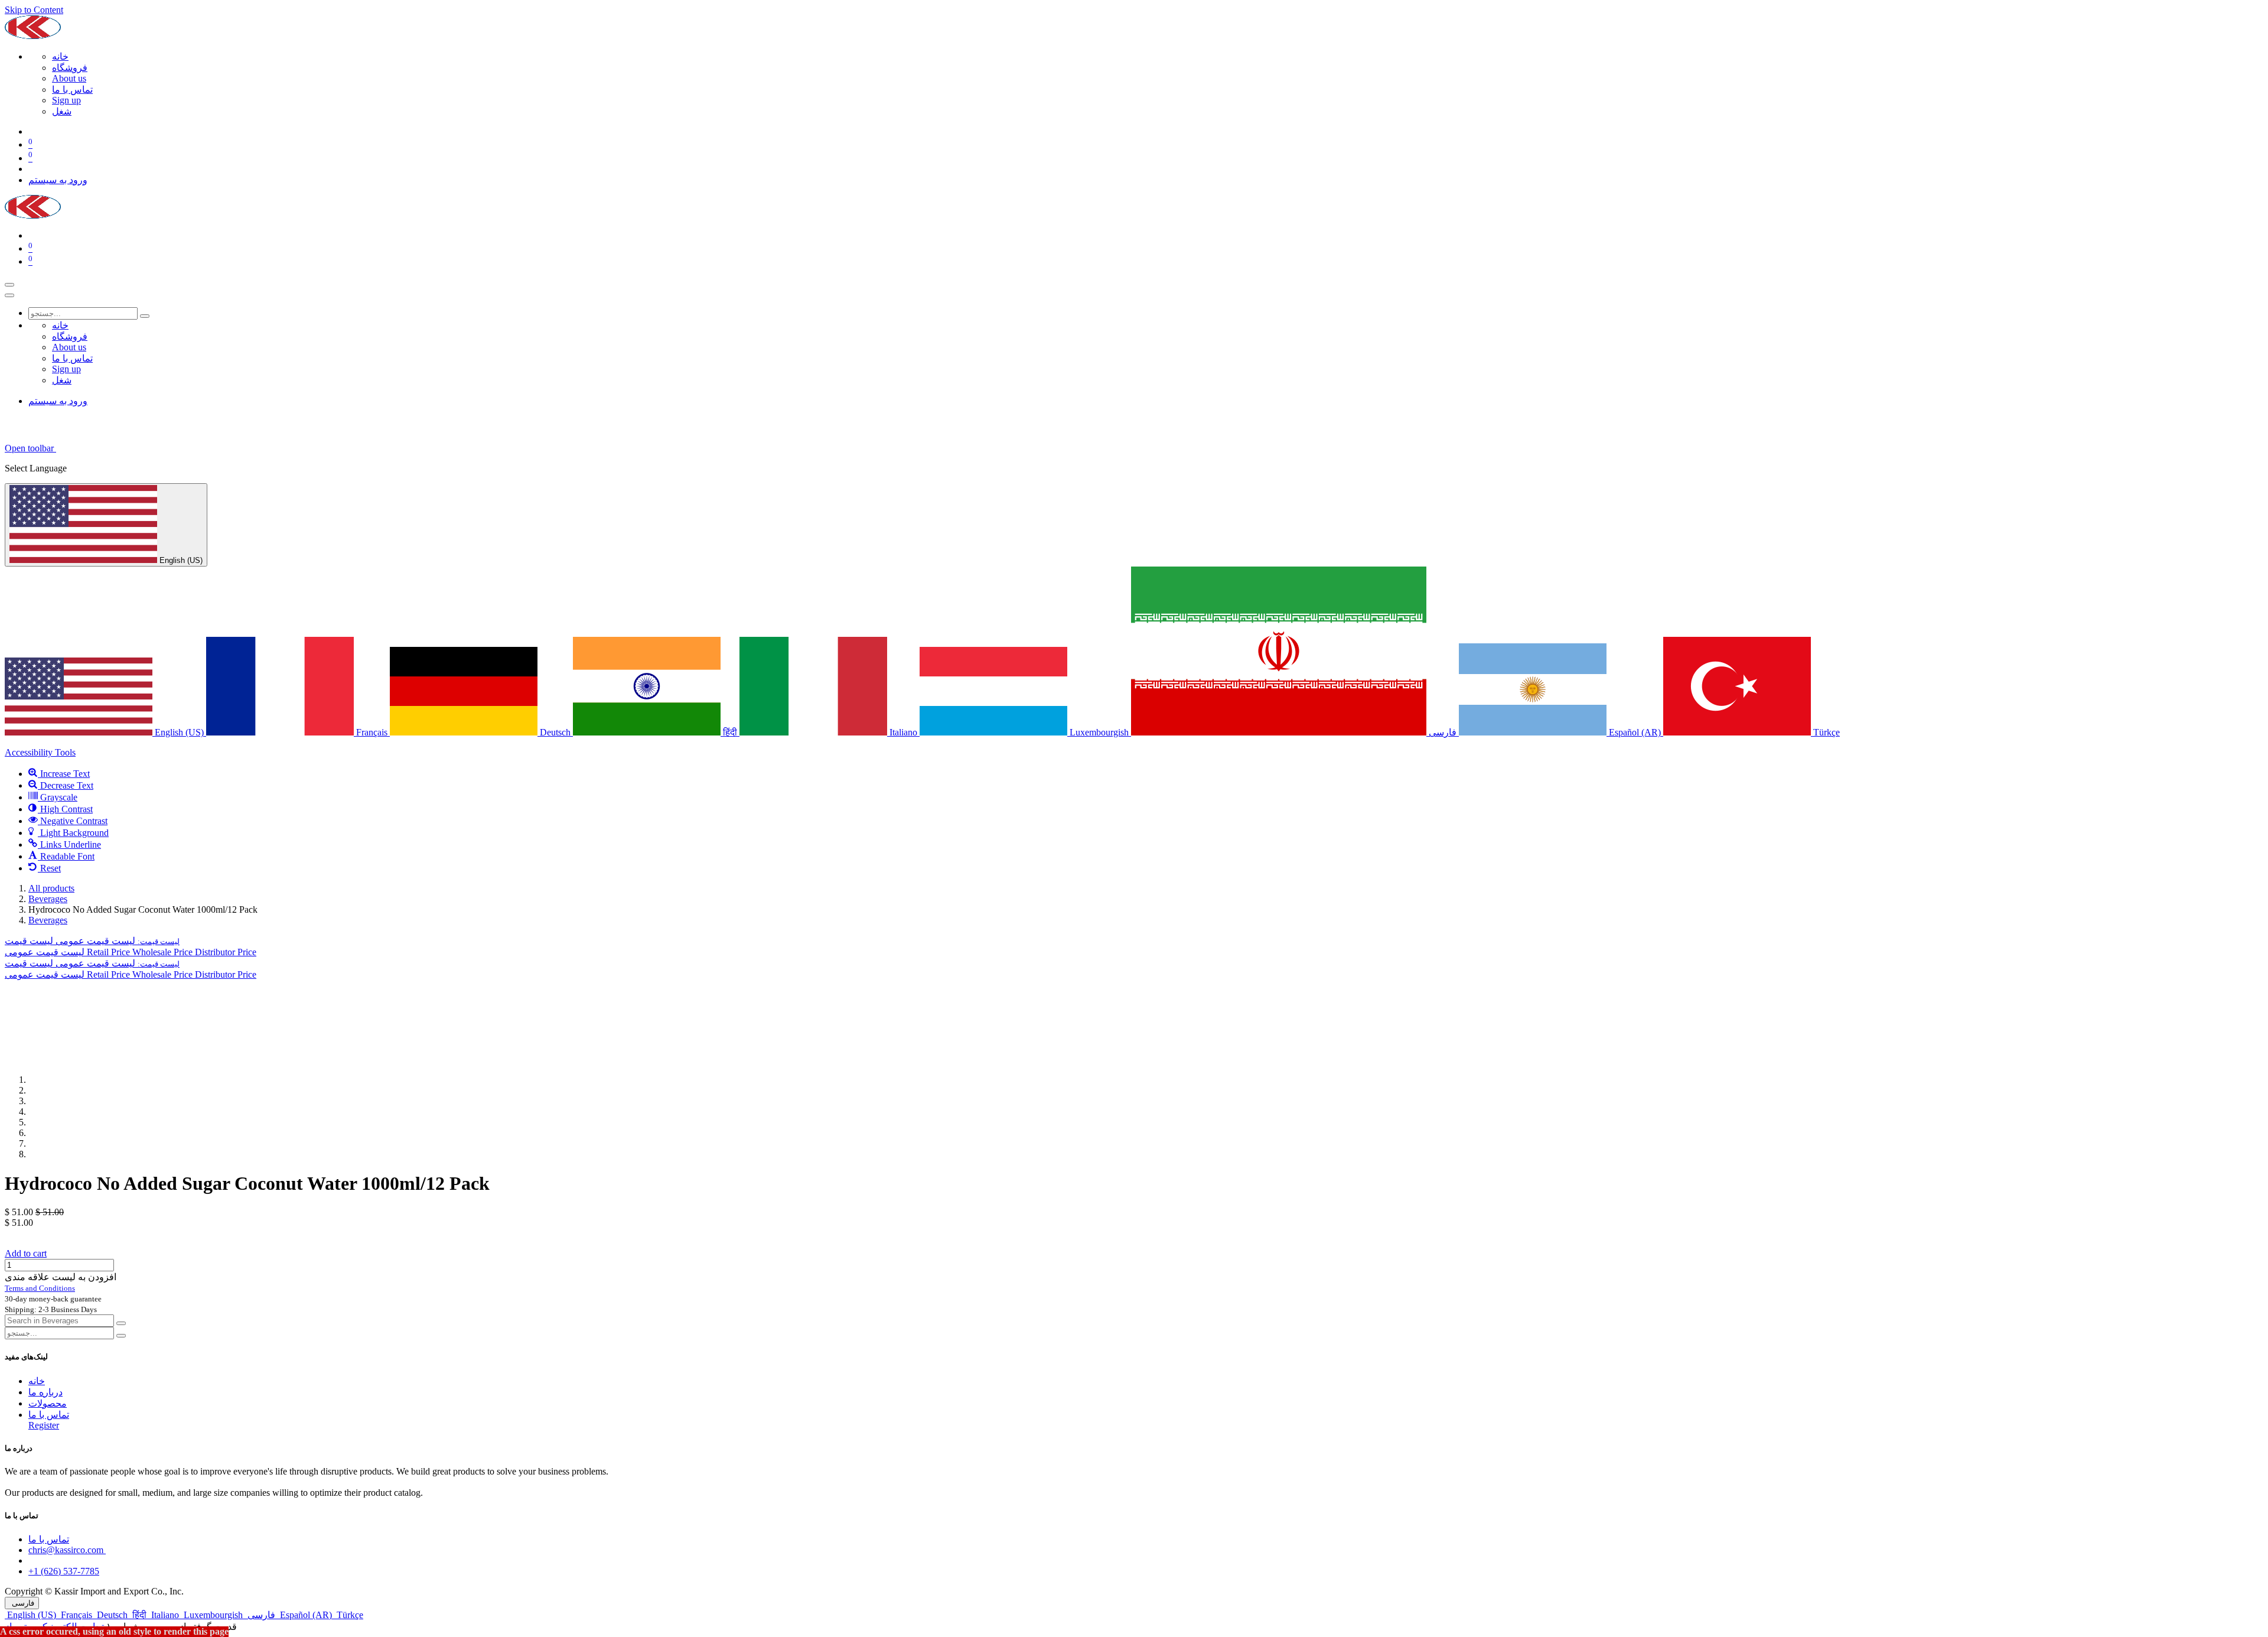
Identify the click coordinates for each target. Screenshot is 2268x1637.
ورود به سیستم (58, 180)
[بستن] (9, 295)
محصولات (48, 1403)
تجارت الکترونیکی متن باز (54, 1627)
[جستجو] (145, 316)
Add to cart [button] (26, 1253)
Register (44, 1425)
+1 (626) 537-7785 (64, 1571)
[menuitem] (60, 56)
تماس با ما (49, 1415)
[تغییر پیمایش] (9, 285)
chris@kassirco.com (67, 1550)
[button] (92, 941)
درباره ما (45, 1392)
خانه (37, 1381)
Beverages (48, 899)
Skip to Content (34, 10)
